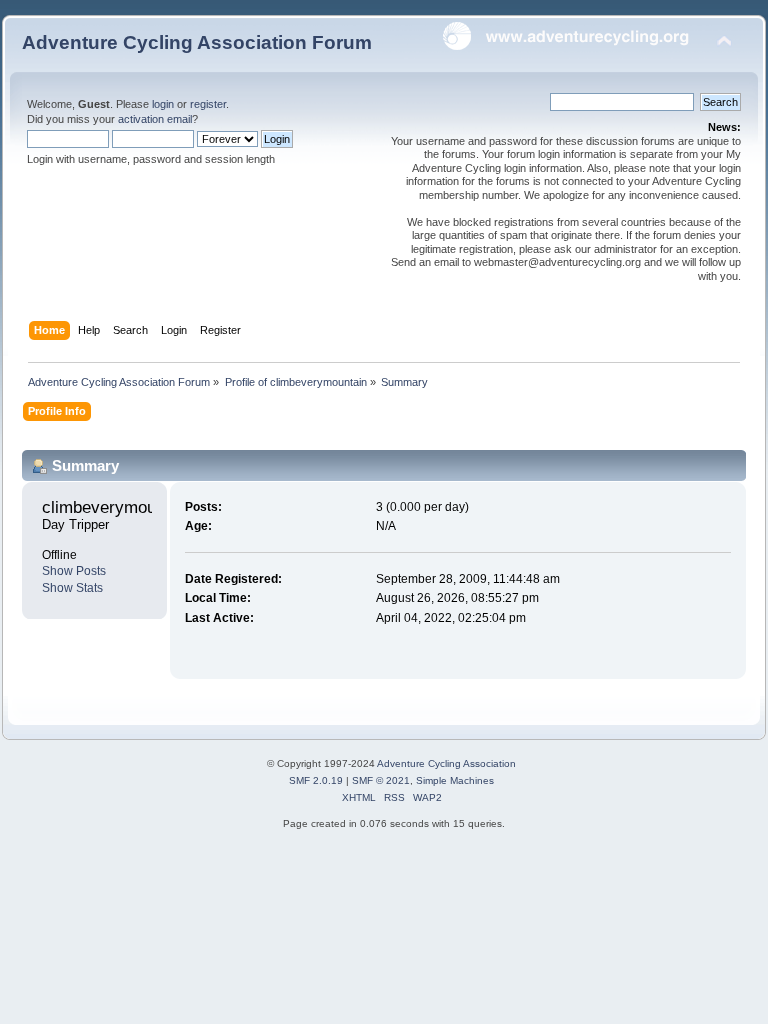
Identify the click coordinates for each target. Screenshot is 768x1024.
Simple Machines (455, 780)
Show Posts (74, 571)
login (163, 104)
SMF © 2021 (381, 780)
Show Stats (72, 588)
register (208, 104)
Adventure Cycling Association (446, 763)
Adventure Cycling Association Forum (197, 42)
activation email (155, 119)
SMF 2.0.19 (316, 780)
